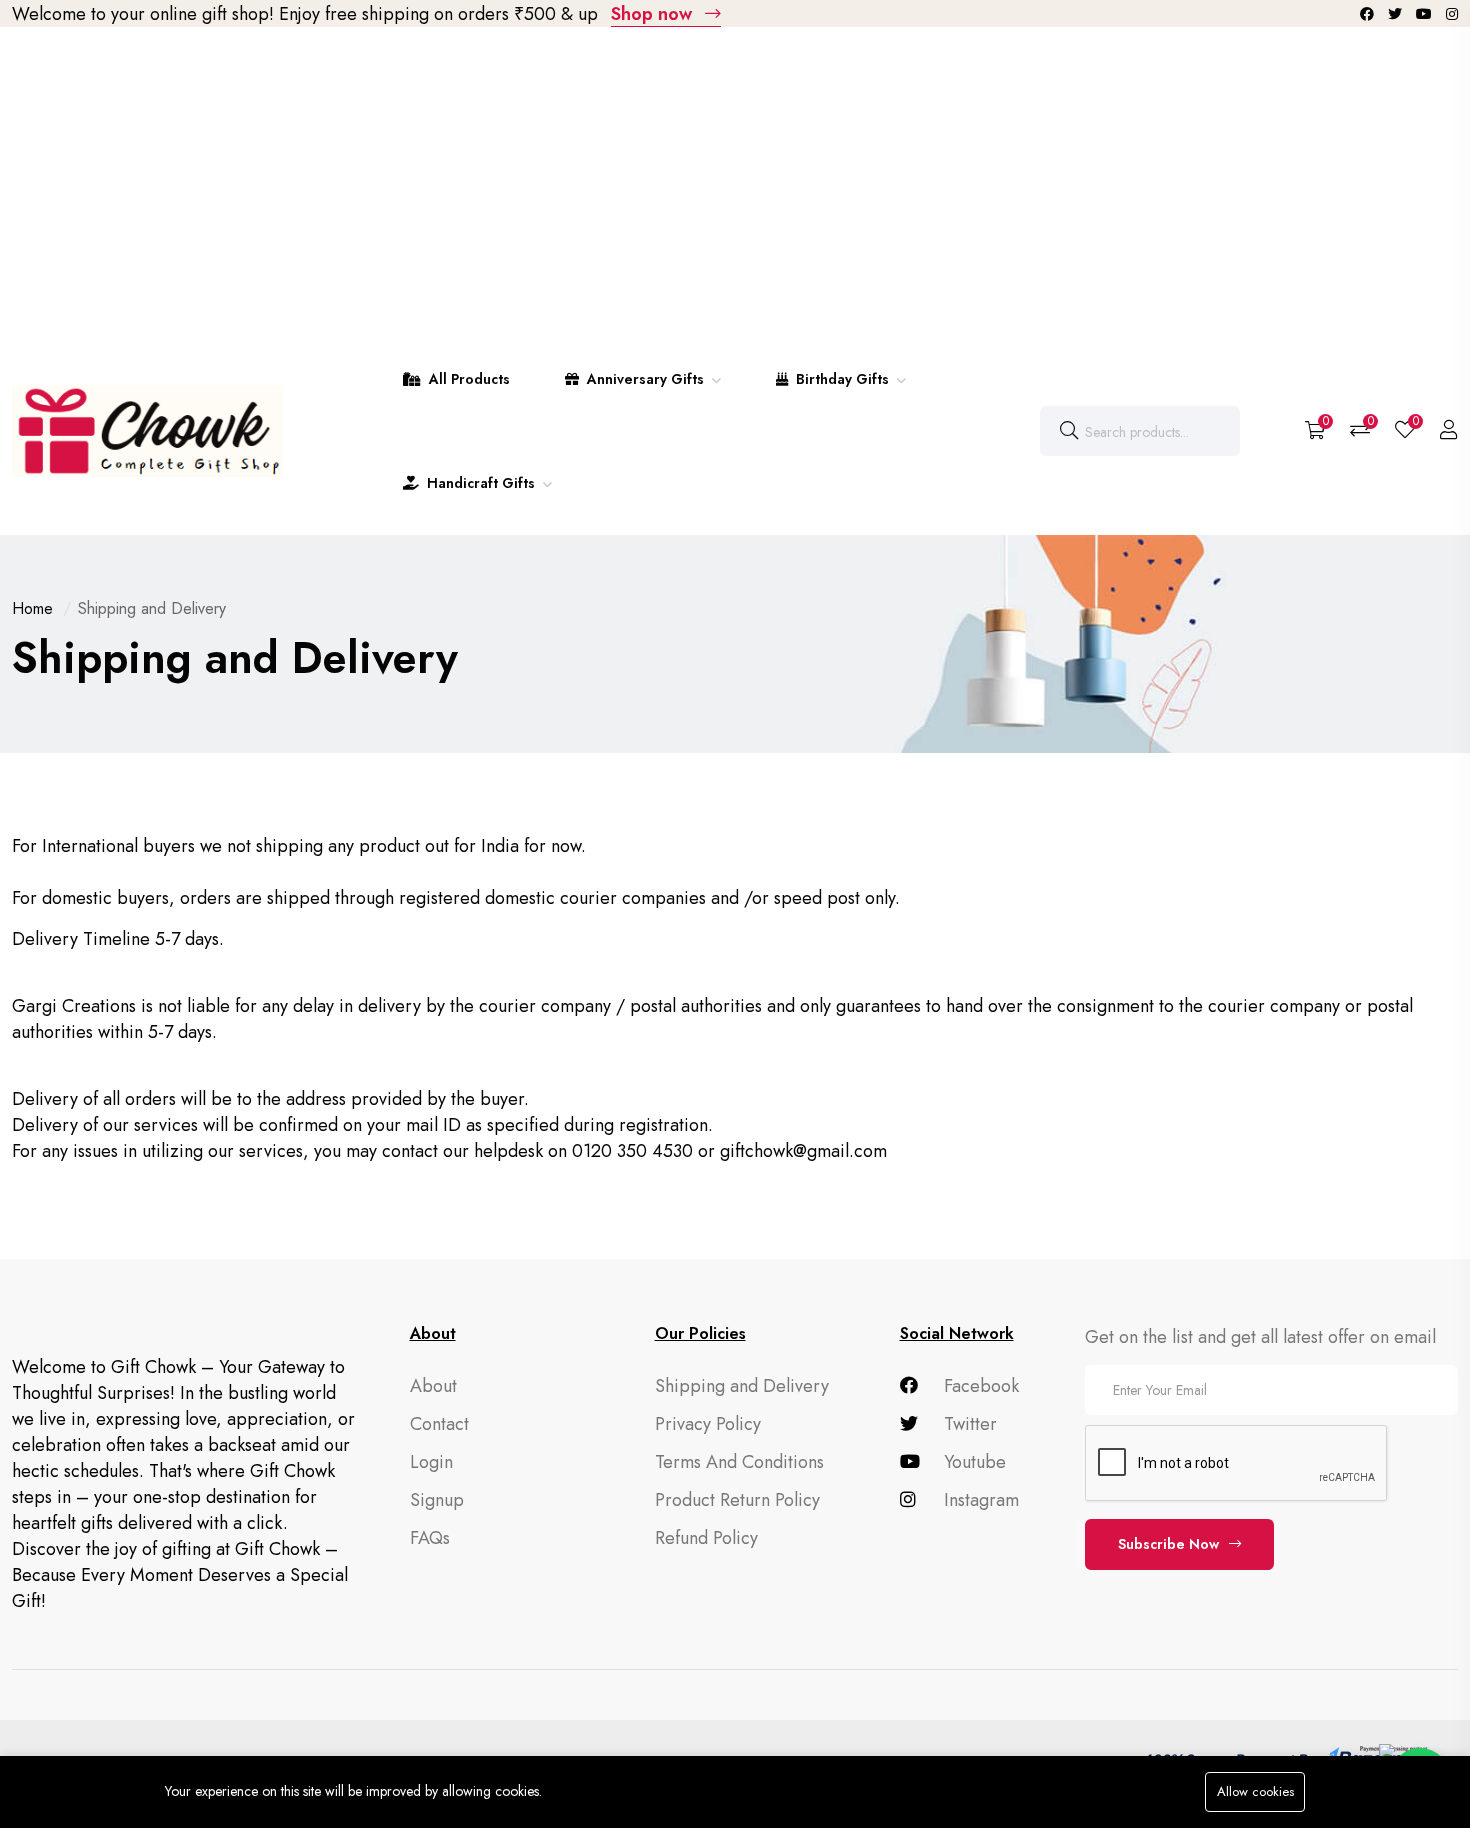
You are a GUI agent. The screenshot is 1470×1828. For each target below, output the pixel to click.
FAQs (430, 1538)
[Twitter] (1397, 14)
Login (431, 1462)
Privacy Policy (708, 1424)
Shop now (654, 14)
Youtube (972, 1462)
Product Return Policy (737, 1500)
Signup (437, 1500)
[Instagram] (1452, 14)
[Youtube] (1426, 14)
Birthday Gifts (842, 379)
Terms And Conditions (739, 1462)
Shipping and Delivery (742, 1386)
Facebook (979, 1386)
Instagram (979, 1500)
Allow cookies (1255, 1791)
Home (32, 608)
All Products (467, 379)
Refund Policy (706, 1538)
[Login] (1449, 431)
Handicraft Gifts (481, 483)
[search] (1069, 431)
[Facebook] (1369, 14)
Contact (439, 1424)
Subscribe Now (1168, 1544)
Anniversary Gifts (645, 379)
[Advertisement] (735, 177)
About (433, 1386)
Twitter (968, 1424)
